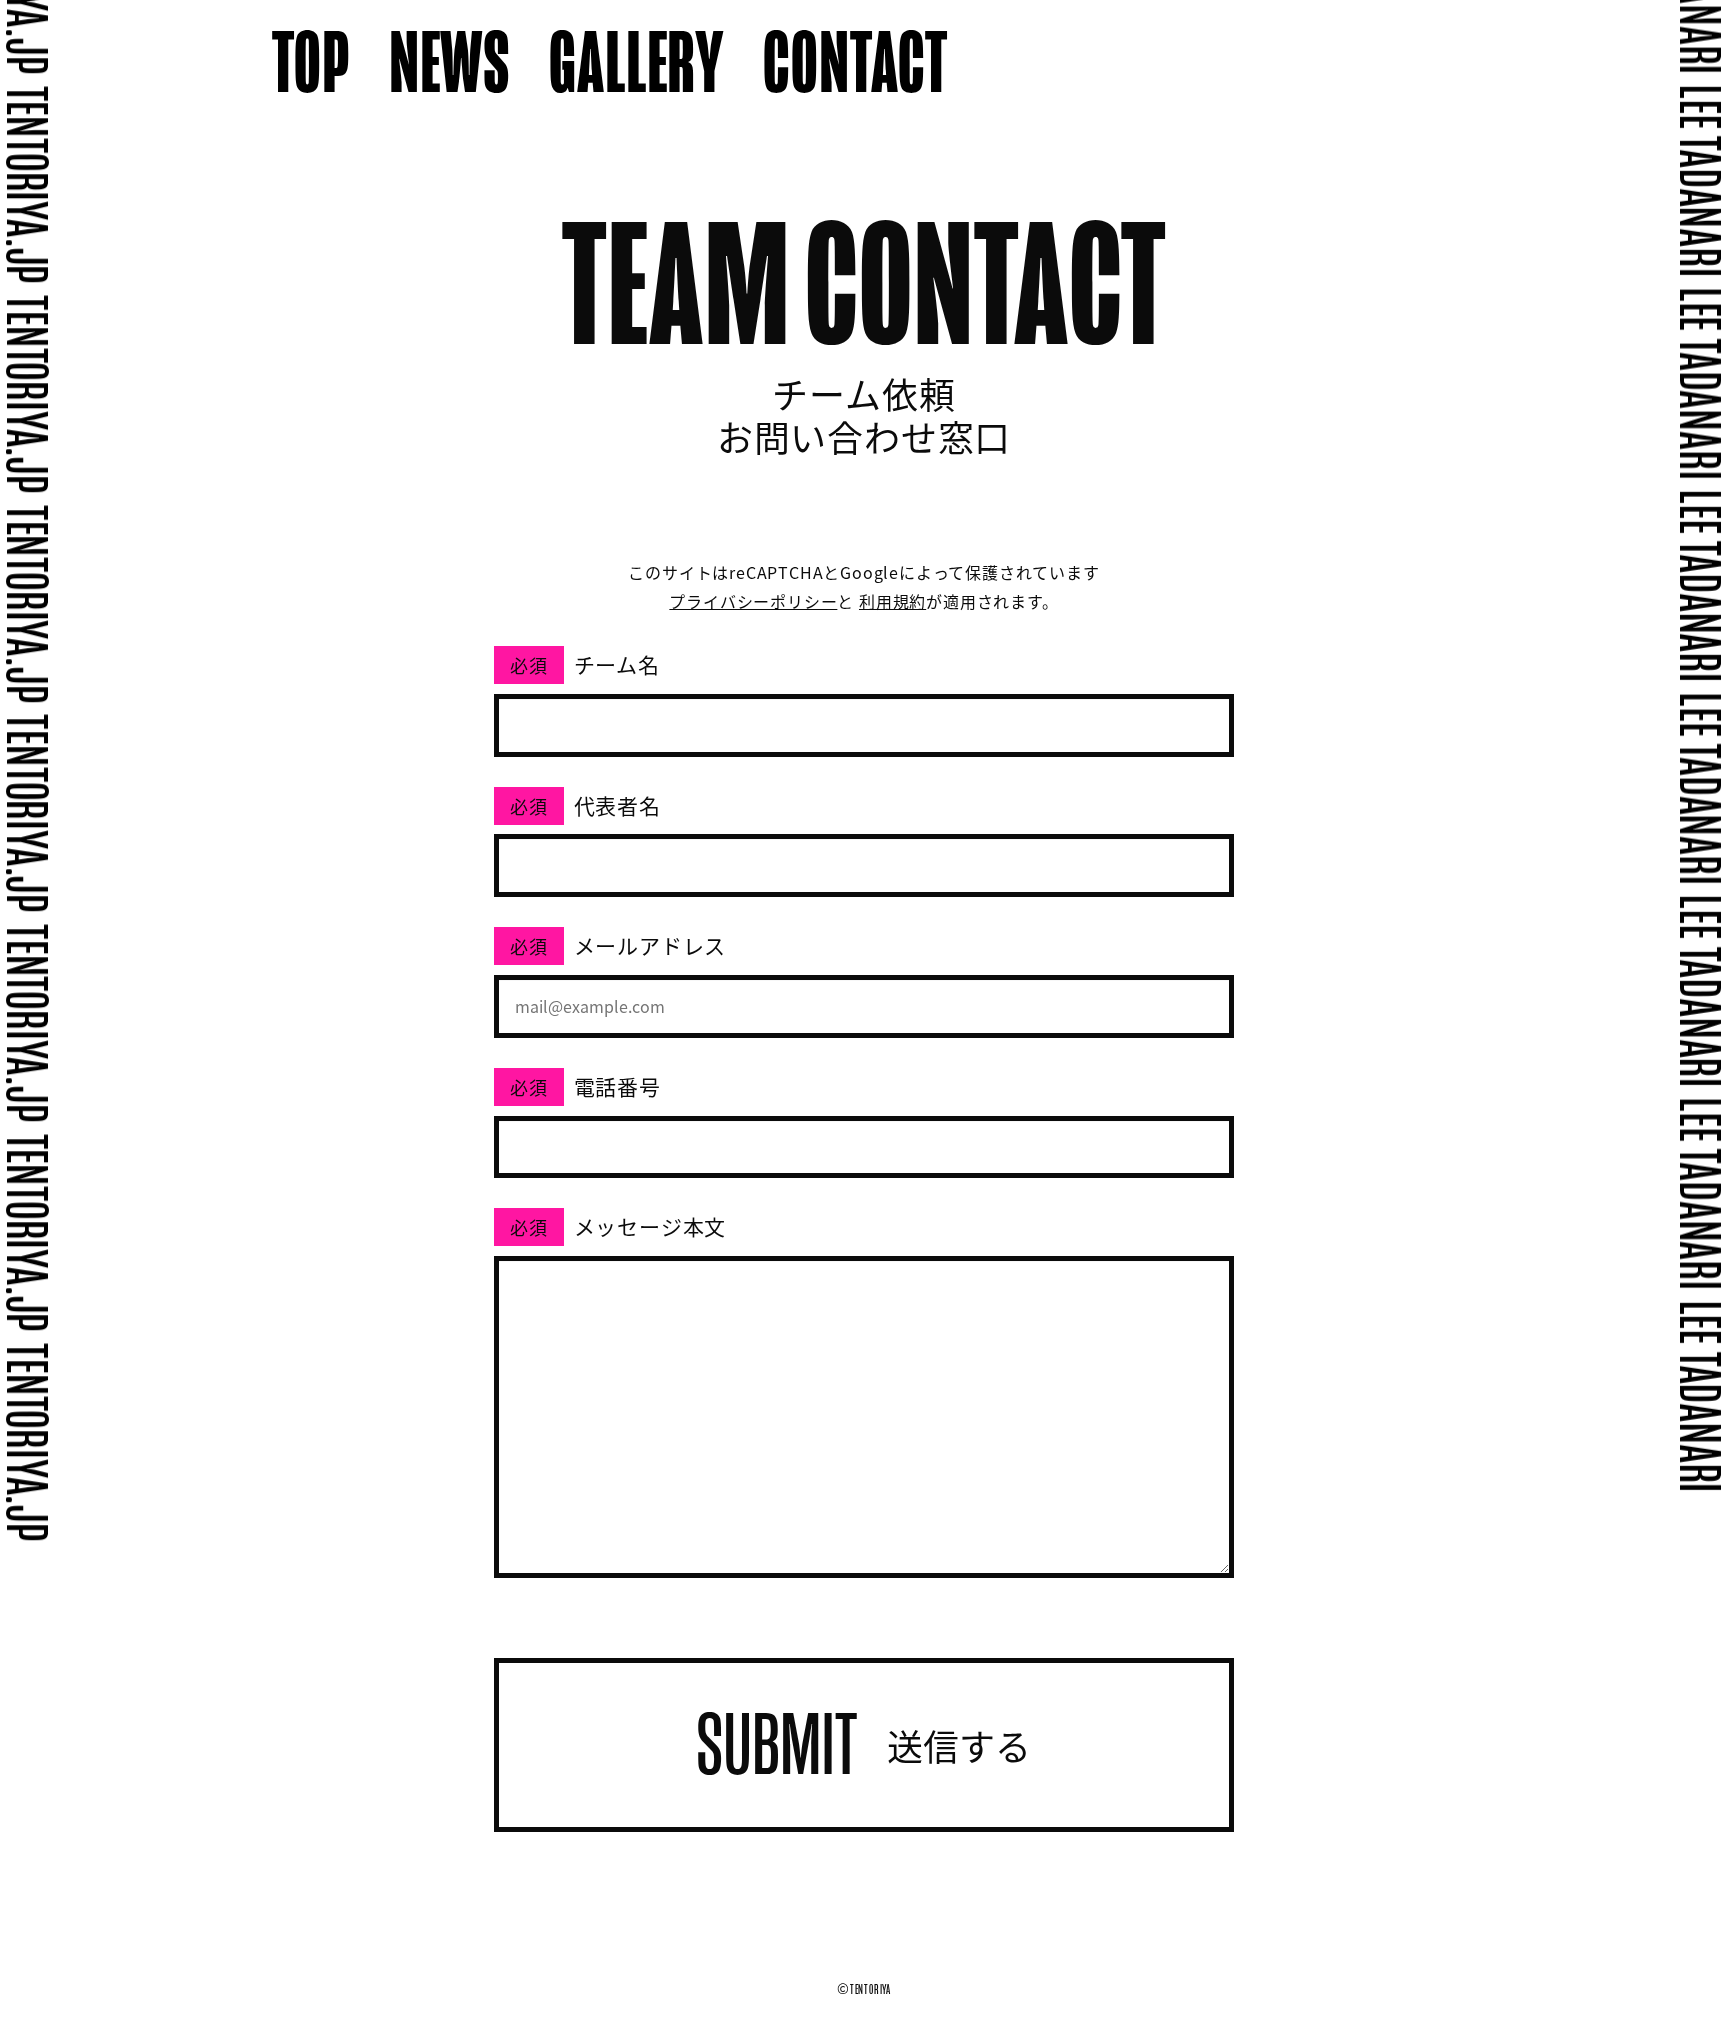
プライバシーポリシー (753, 601)
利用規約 (892, 601)
